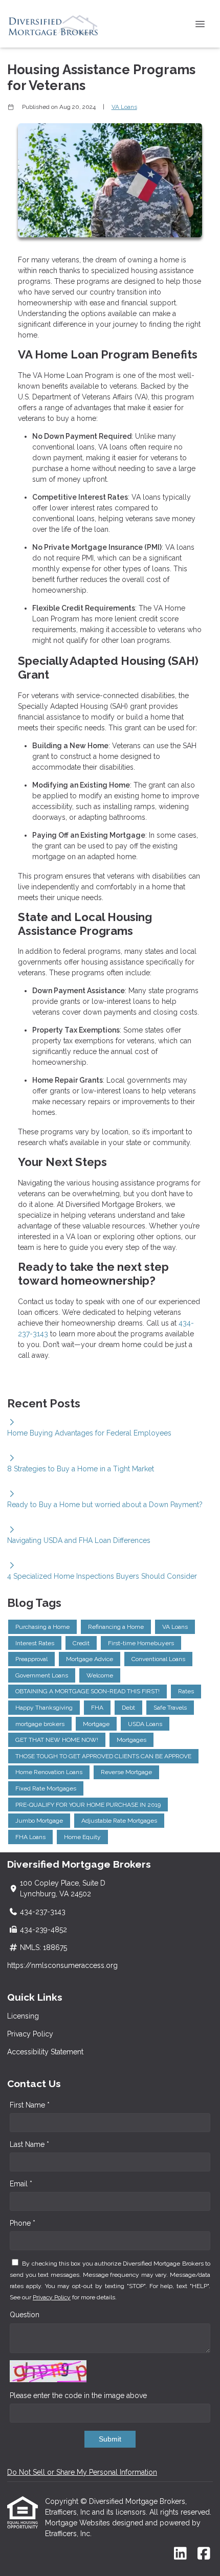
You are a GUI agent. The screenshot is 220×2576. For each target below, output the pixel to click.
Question (25, 2315)
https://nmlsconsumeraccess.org (62, 1965)
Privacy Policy (30, 2034)
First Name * (30, 2105)
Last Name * (29, 2144)
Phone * (23, 2223)
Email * (21, 2184)
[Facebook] (204, 2554)
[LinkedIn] (180, 2554)
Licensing (23, 2016)
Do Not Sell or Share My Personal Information (82, 2472)
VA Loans (124, 107)
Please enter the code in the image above (78, 2395)
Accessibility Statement (45, 2052)
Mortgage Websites (79, 2523)
